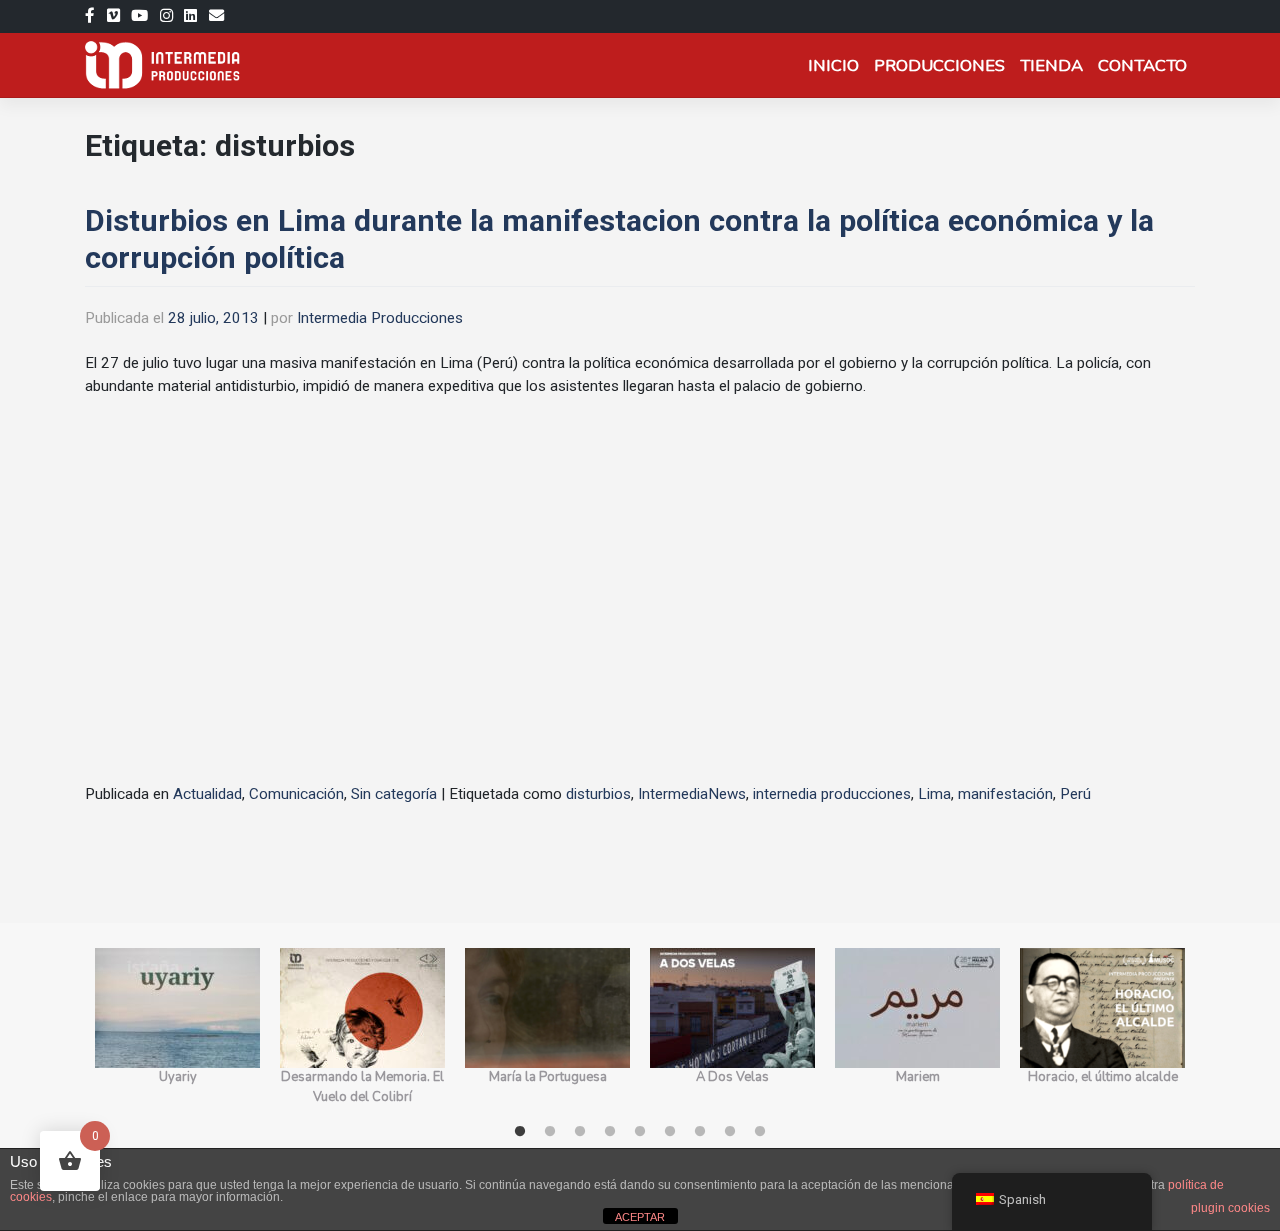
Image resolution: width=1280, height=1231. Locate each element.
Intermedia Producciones (380, 318)
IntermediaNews (692, 794)
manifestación (1005, 794)
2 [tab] (550, 1132)
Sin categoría (394, 794)
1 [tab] (520, 1132)
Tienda (1051, 65)
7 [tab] (700, 1132)
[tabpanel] (177, 1027)
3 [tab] (580, 1132)
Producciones (939, 65)
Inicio (833, 65)
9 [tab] (760, 1132)
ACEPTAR (640, 1217)
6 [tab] (670, 1132)
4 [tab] (610, 1132)
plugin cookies (1230, 1208)
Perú (1075, 794)
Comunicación (296, 794)
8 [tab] (730, 1132)
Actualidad (207, 794)
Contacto (1142, 65)
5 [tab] (640, 1132)
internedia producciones (832, 794)
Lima (934, 794)
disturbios (598, 794)
